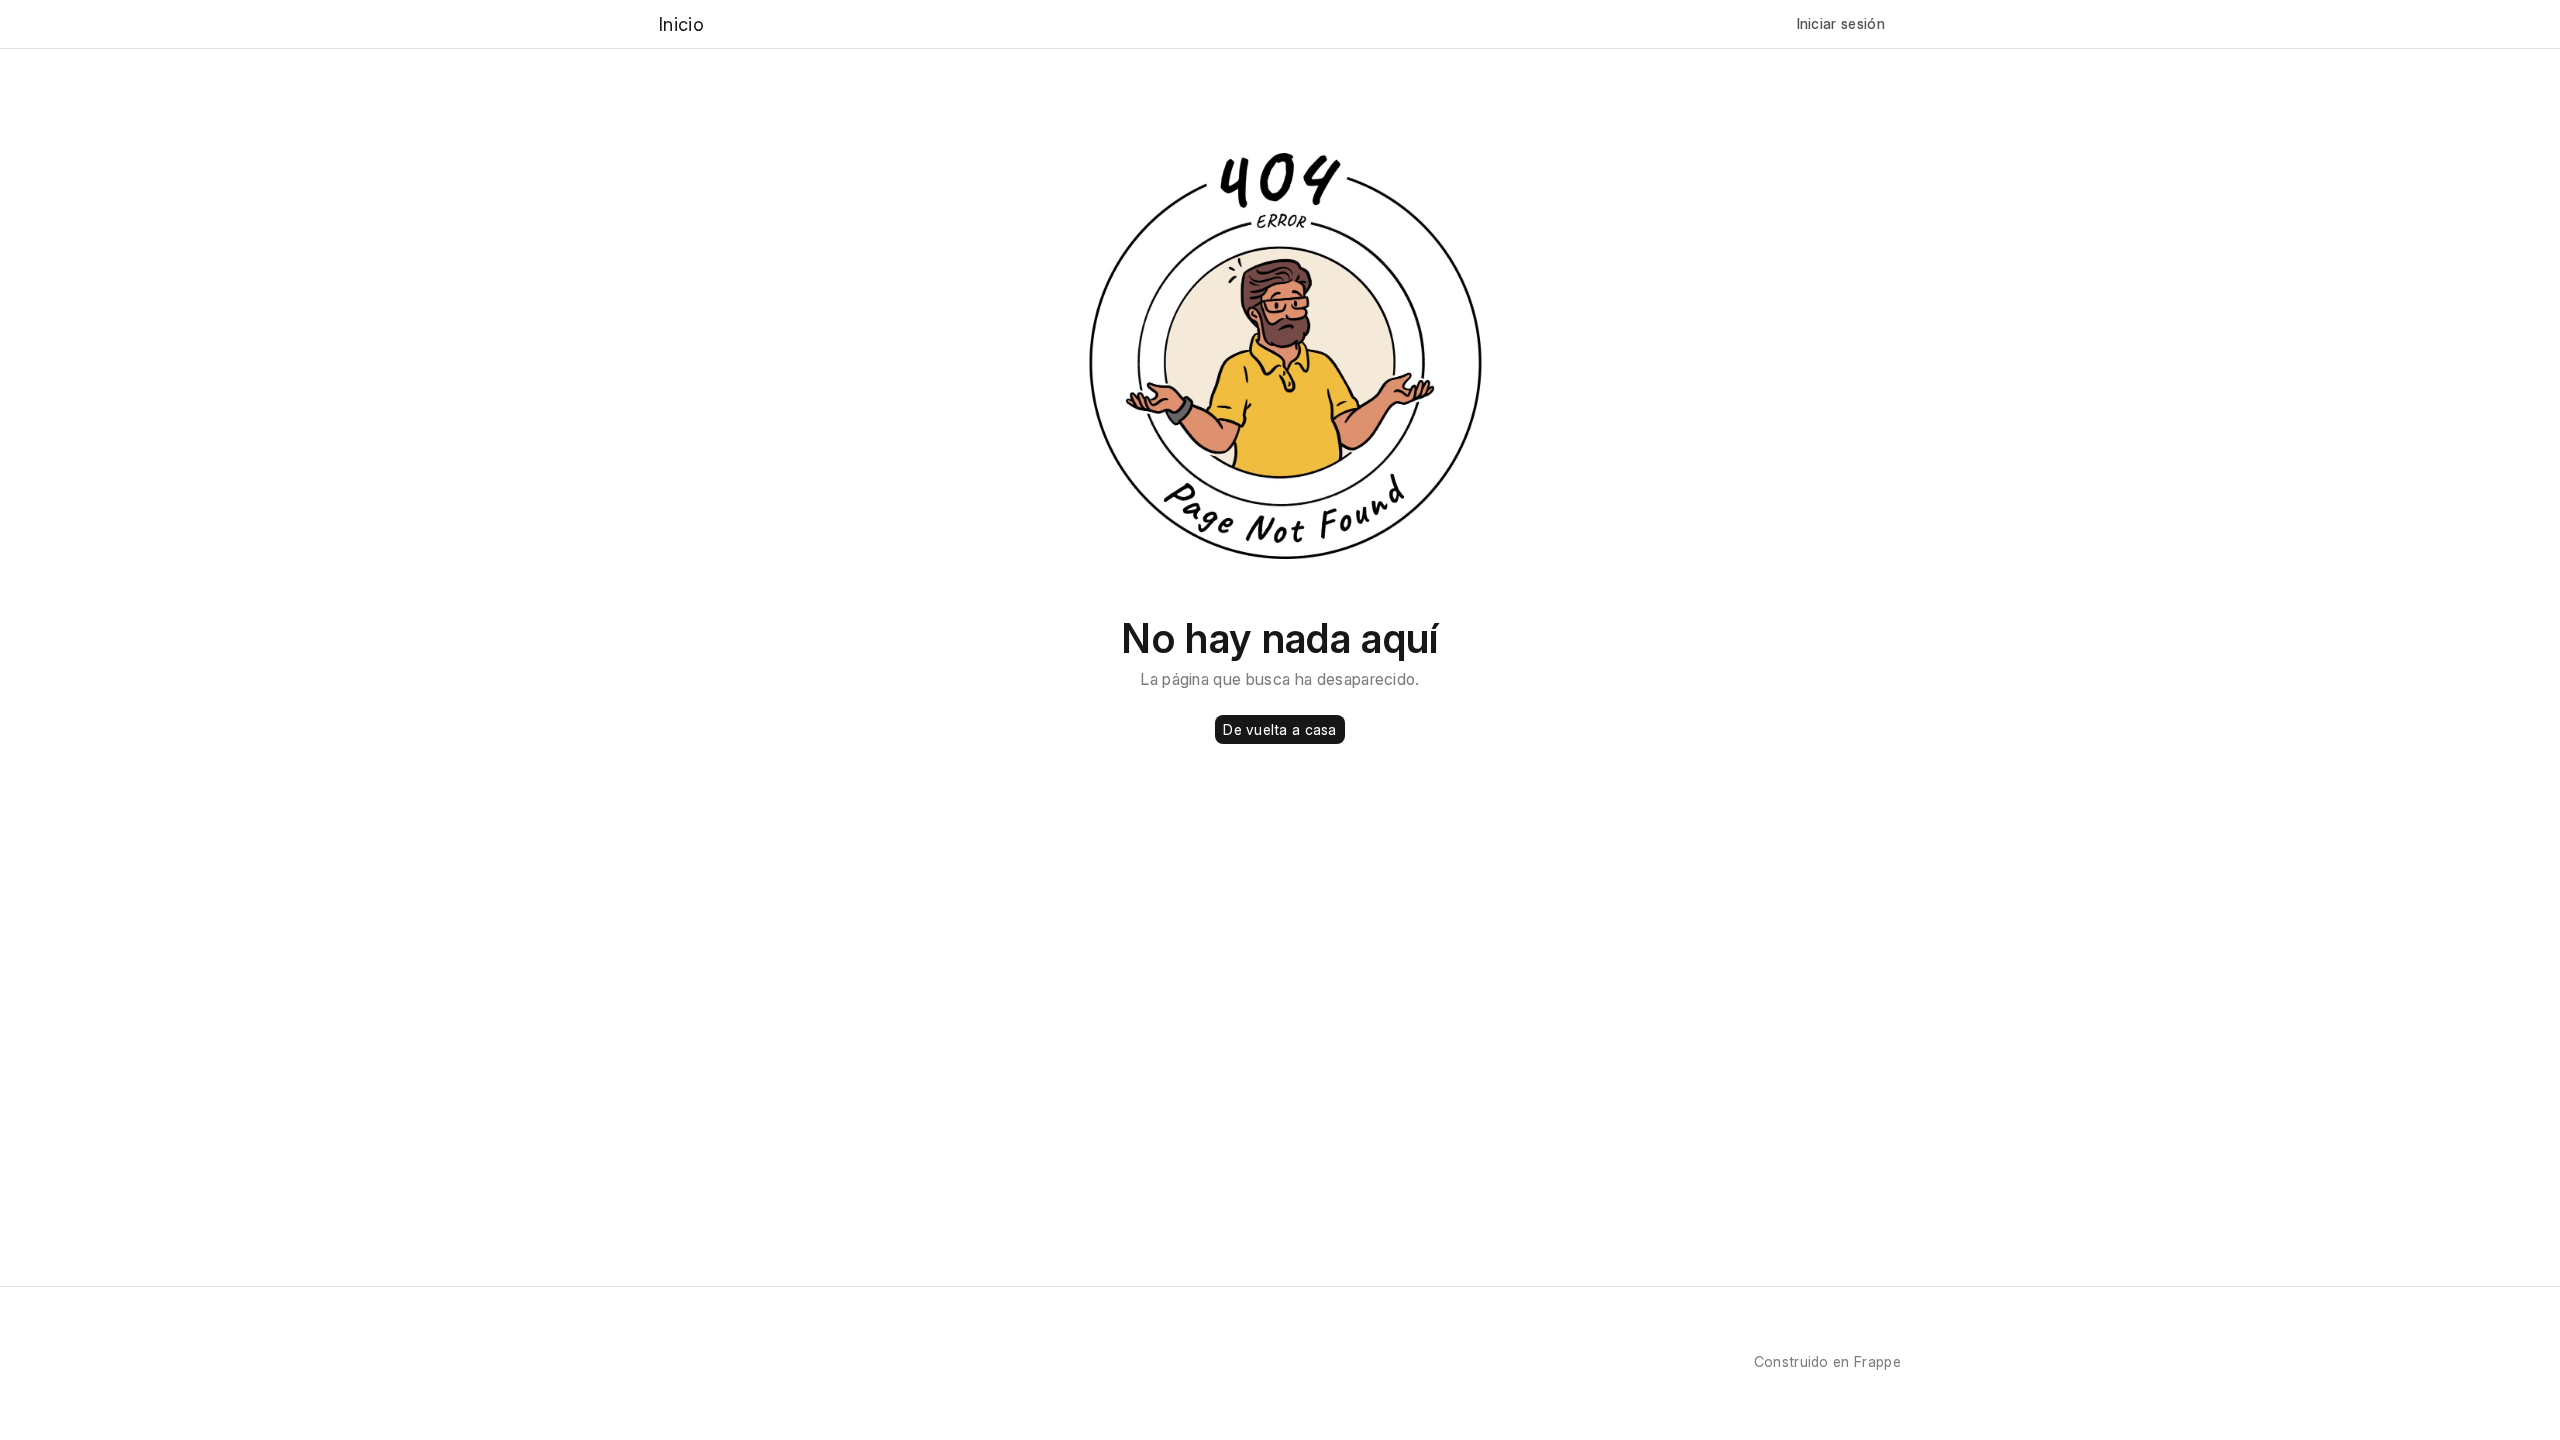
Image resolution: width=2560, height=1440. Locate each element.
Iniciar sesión (1841, 23)
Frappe (1877, 1361)
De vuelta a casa (1279, 729)
